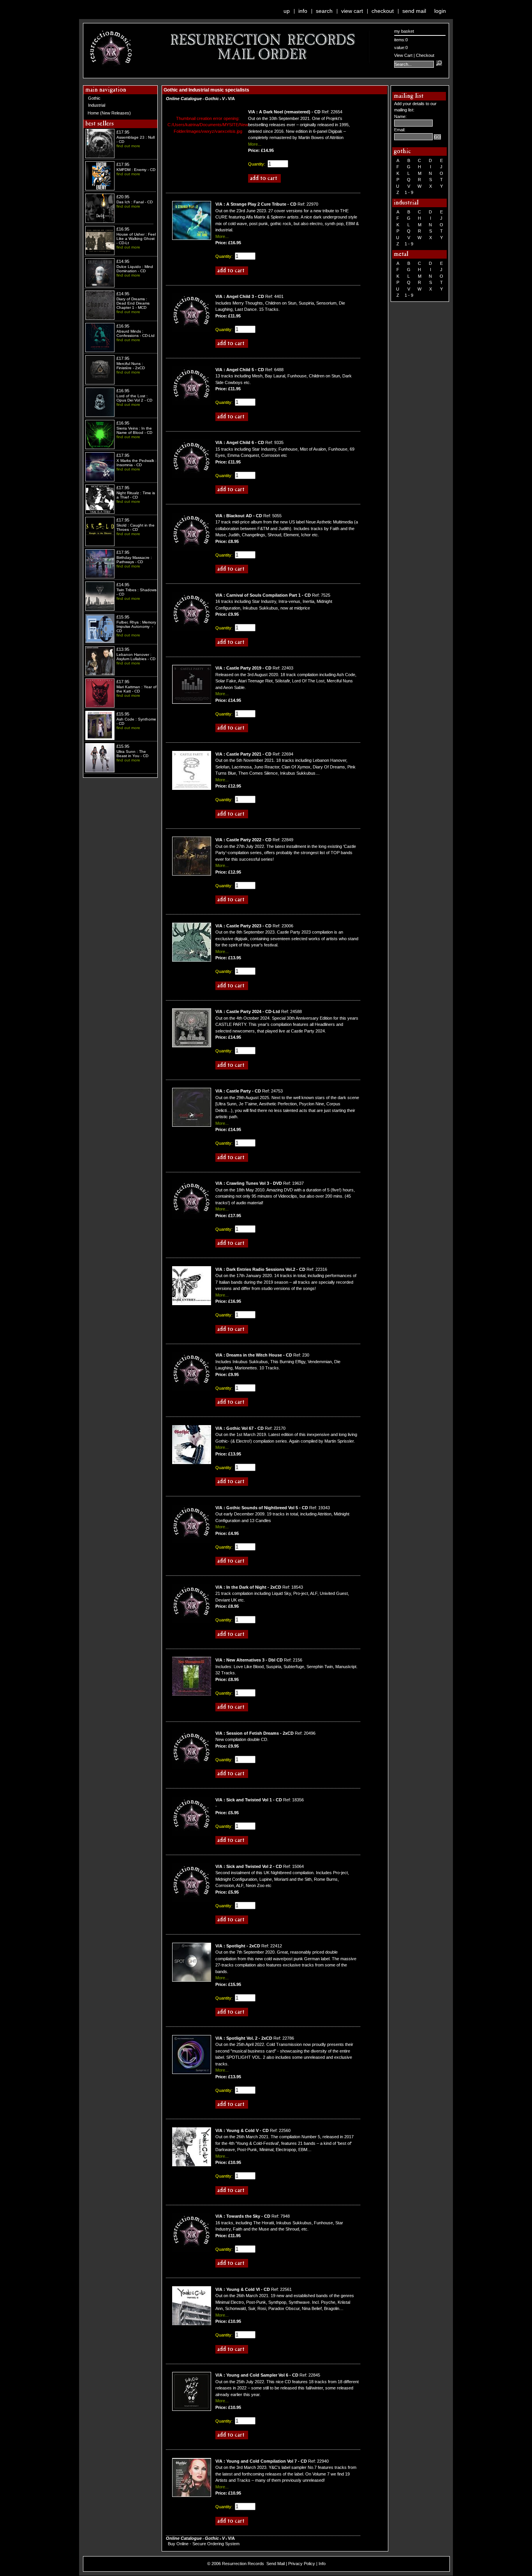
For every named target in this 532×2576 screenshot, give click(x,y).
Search (324, 11)
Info (303, 11)
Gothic (94, 98)
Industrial (97, 105)
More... (255, 144)
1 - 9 (409, 192)
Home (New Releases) (109, 113)
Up (287, 11)
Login (440, 11)
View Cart (352, 11)
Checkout (383, 11)
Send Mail (414, 11)
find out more (128, 146)
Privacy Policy (302, 2564)
